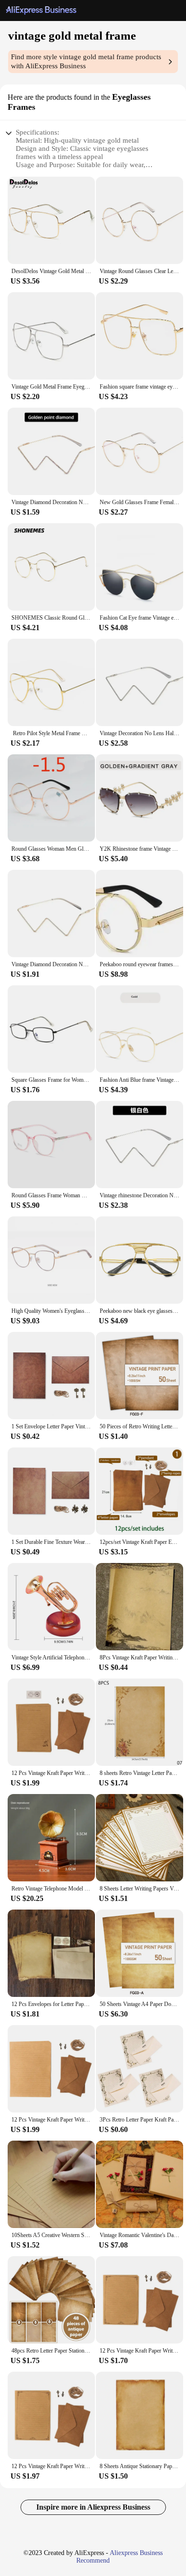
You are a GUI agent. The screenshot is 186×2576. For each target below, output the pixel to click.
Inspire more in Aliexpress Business (93, 2507)
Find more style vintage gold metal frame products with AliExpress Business (86, 61)
